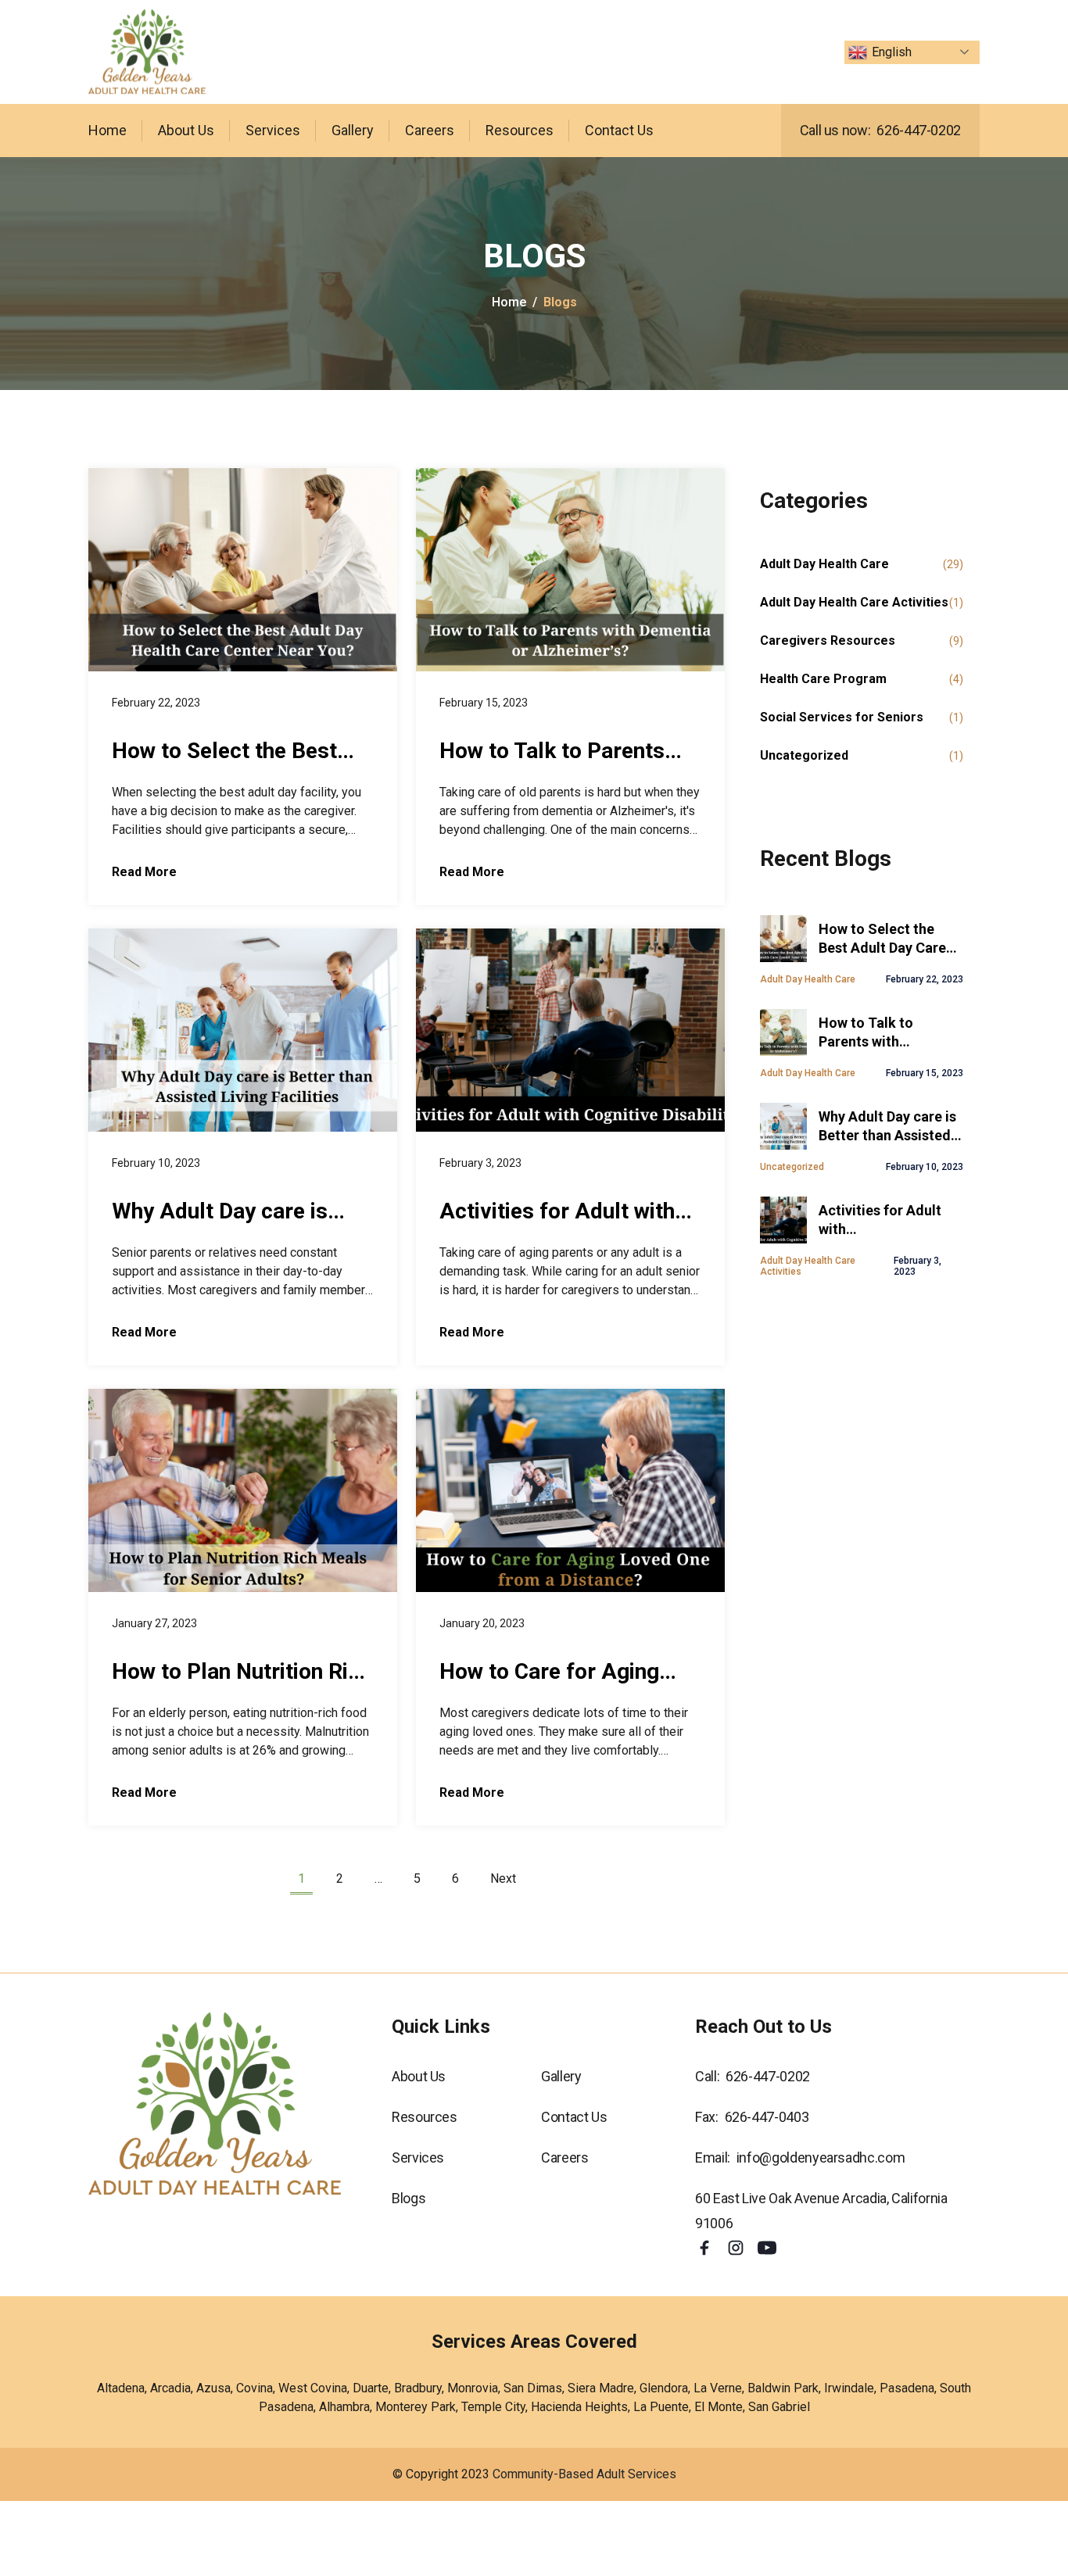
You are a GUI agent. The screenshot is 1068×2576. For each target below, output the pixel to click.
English (892, 52)
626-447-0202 (919, 130)
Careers (430, 130)
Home (108, 130)
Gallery (353, 130)
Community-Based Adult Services (584, 2474)
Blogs (409, 2198)
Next (503, 1878)
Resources (520, 130)
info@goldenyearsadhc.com (821, 2157)
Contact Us (619, 130)
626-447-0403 (767, 2117)
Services (273, 130)
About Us (186, 130)
